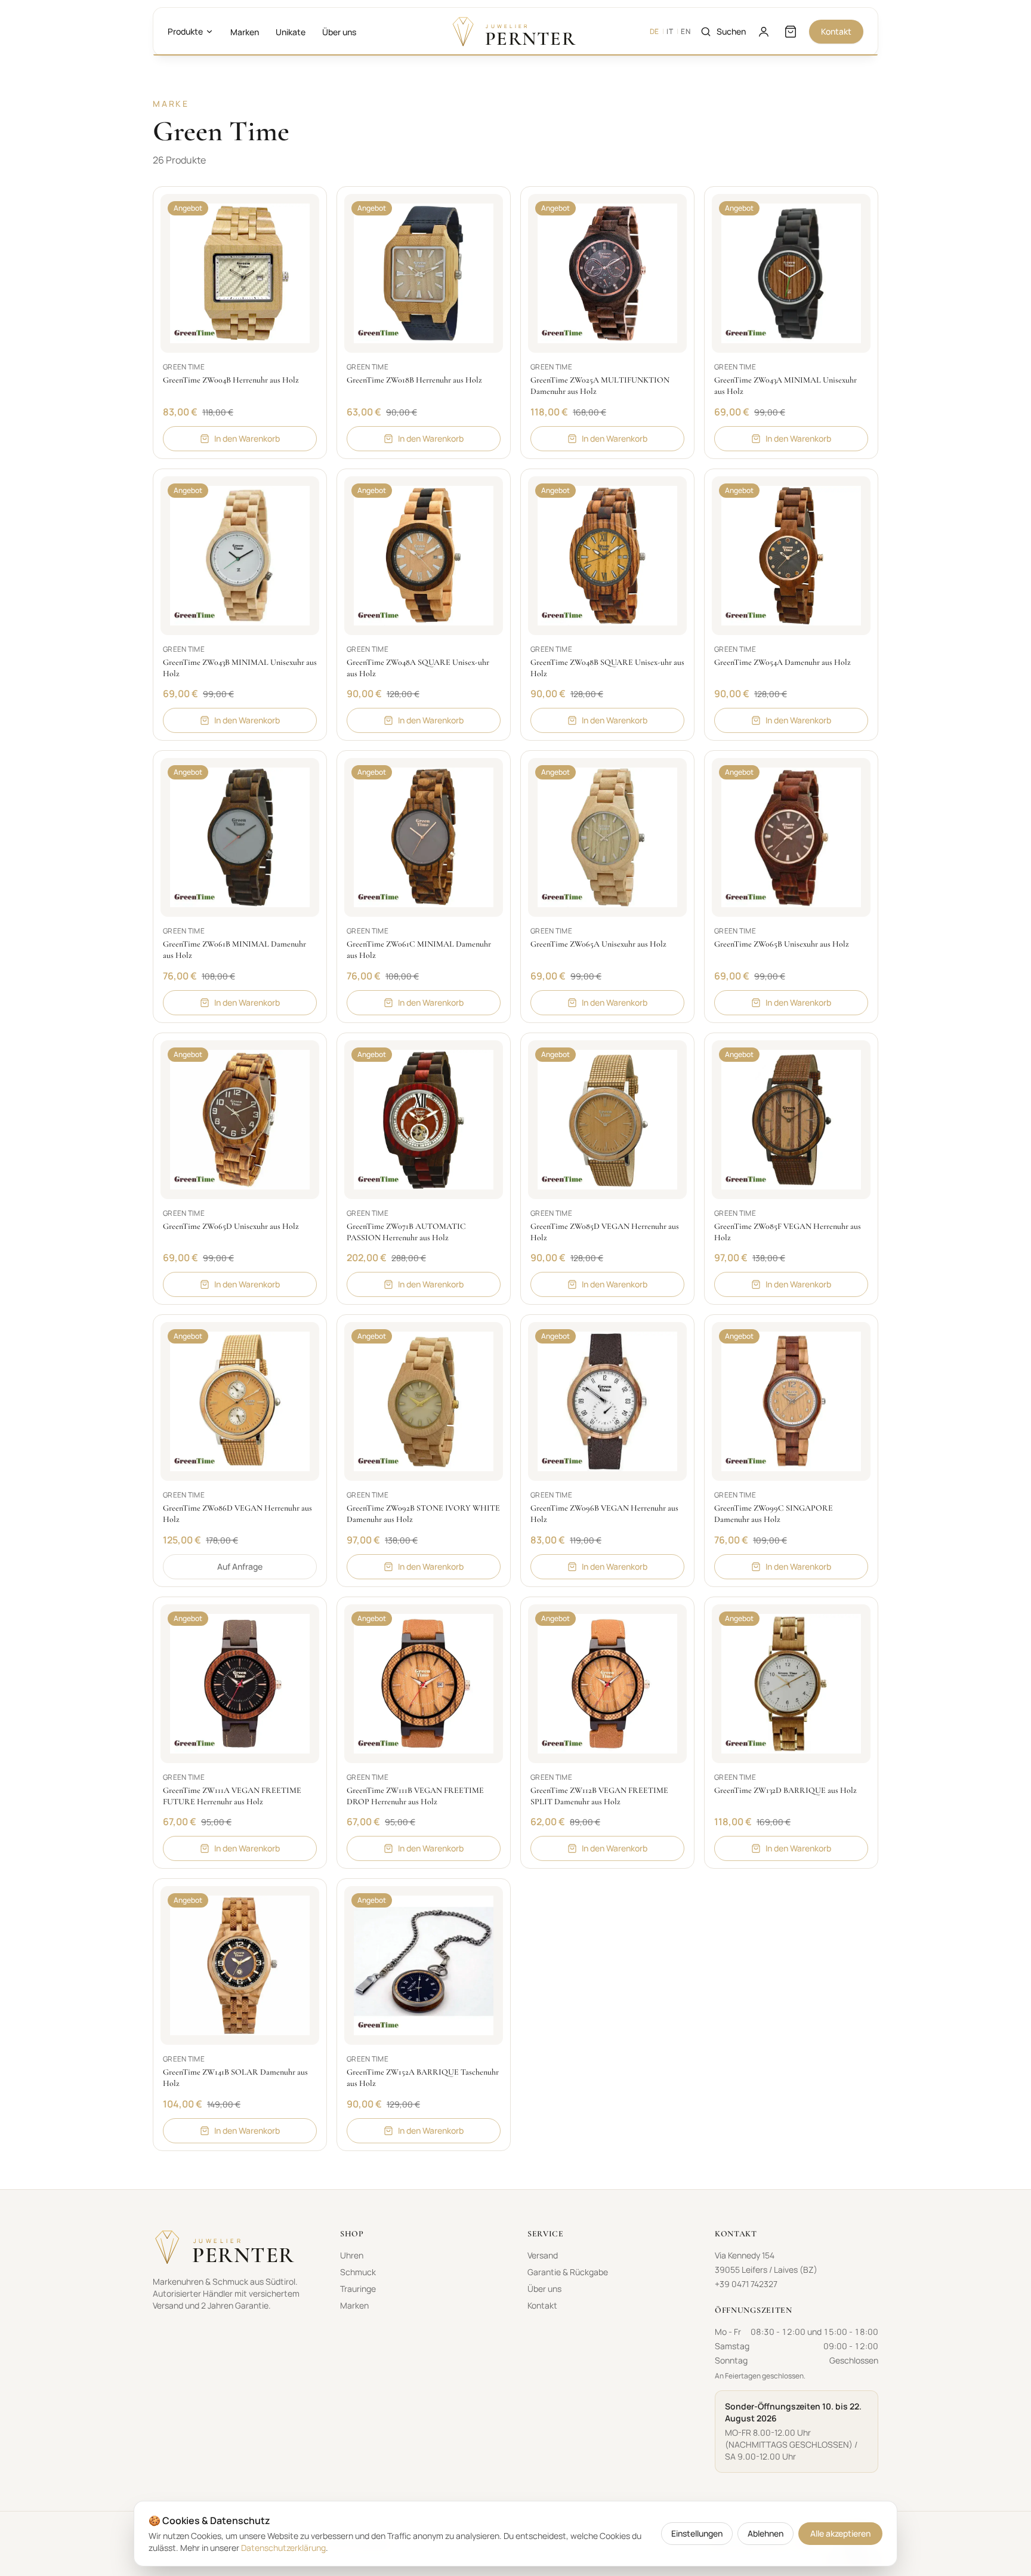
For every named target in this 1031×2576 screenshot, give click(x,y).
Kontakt (836, 31)
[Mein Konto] (764, 32)
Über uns (339, 32)
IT (670, 32)
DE (655, 32)
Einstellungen (697, 2533)
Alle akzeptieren (840, 2533)
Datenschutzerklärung (283, 2548)
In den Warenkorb (247, 438)
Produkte (185, 31)
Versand (543, 2255)
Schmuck (358, 2272)
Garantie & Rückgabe (568, 2272)
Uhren (352, 2255)
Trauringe (358, 2289)
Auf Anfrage (240, 1566)
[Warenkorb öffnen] (791, 32)
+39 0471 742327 (746, 2284)
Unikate (291, 32)
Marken (245, 32)
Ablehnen (765, 2533)
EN (686, 32)
